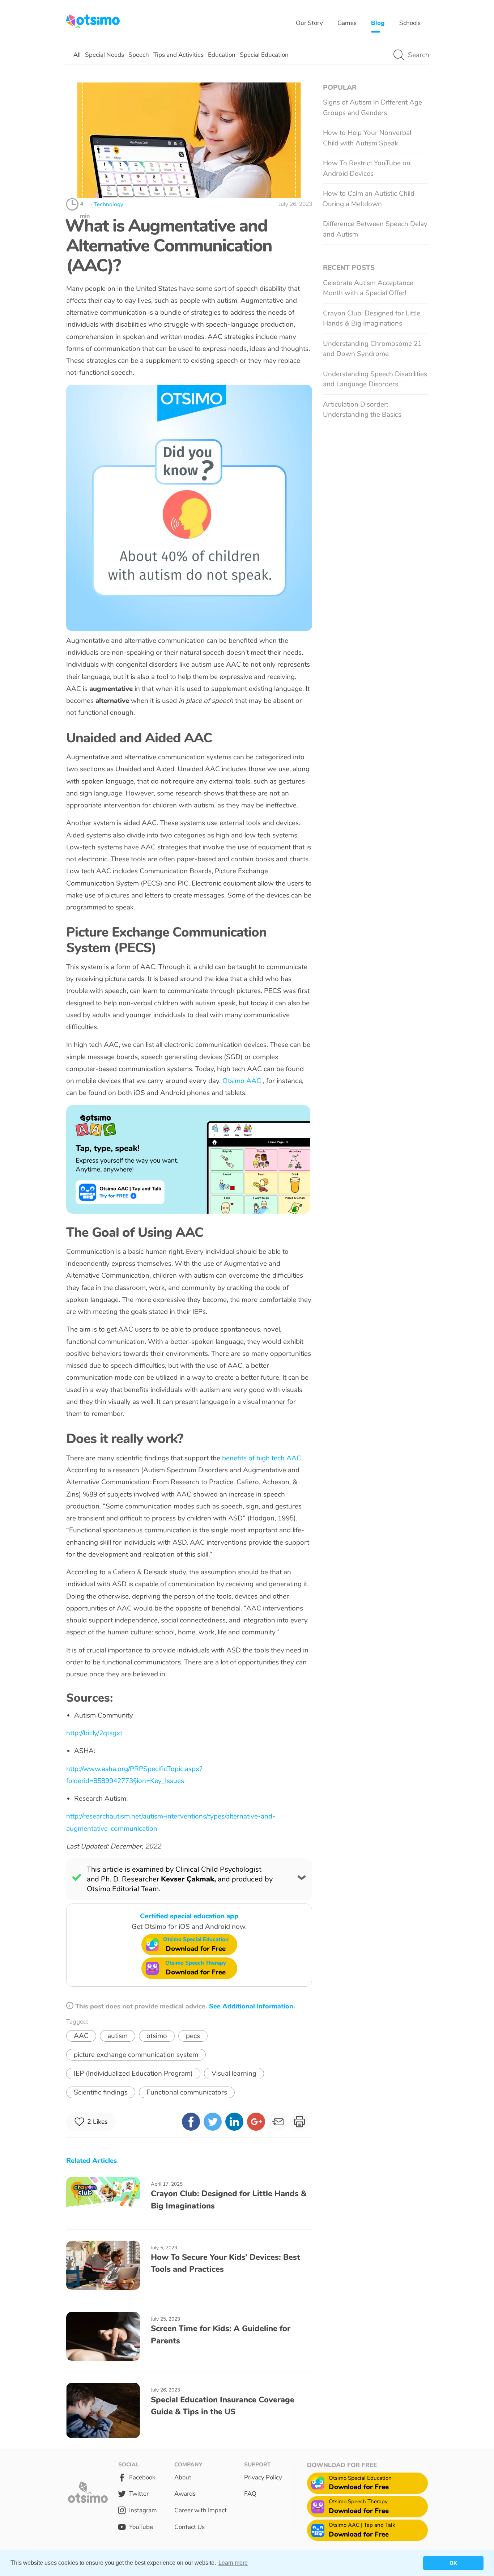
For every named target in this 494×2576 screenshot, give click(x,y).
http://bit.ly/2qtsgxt (94, 1733)
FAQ (250, 2494)
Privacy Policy (263, 2477)
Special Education (264, 55)
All (77, 55)
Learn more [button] (233, 2563)
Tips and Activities (178, 55)
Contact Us (189, 2527)
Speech (139, 55)
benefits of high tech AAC (262, 1458)
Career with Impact (201, 2510)
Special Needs (105, 55)
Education (222, 55)
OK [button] (453, 2563)
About (183, 2477)
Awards (185, 2494)
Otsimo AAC (243, 1081)
